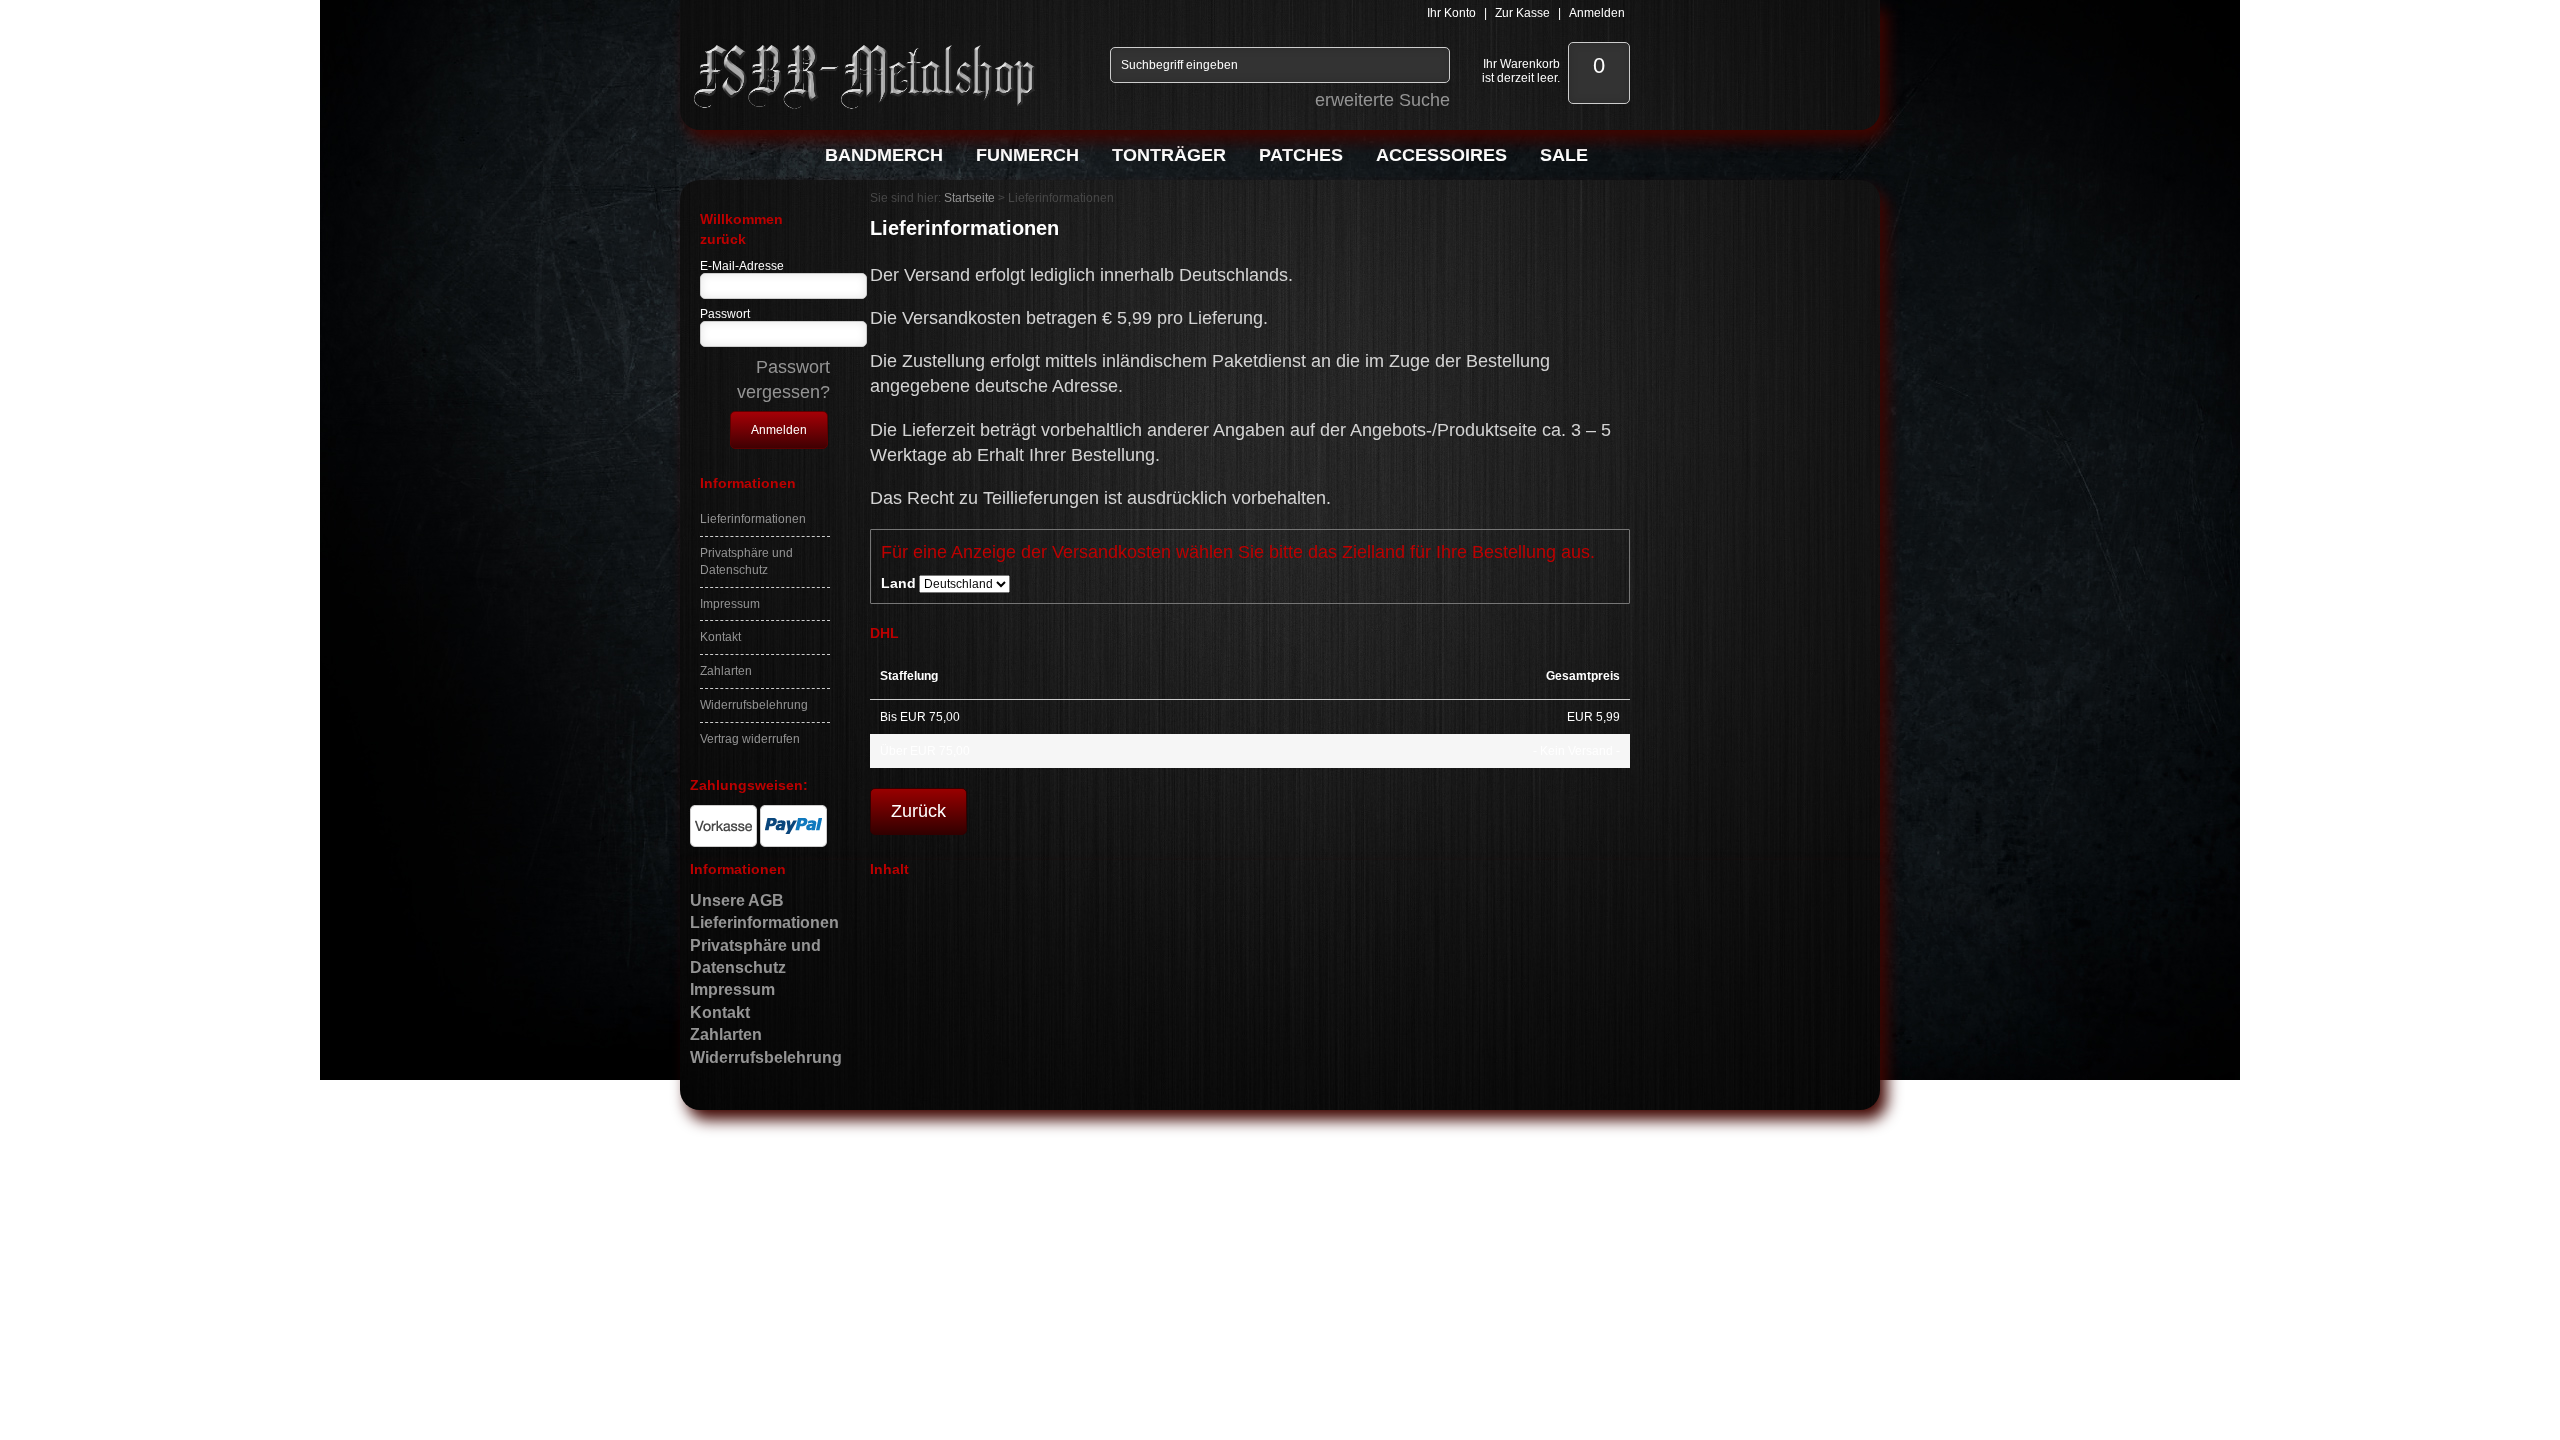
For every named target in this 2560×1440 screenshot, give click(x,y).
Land (898, 583)
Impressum (730, 604)
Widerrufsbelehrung (754, 705)
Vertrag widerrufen (750, 739)
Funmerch (1027, 155)
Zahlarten (726, 671)
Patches (1301, 155)
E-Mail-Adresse (742, 266)
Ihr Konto (1451, 13)
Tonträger (1169, 155)
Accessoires (1441, 155)
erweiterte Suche (1382, 100)
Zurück (918, 811)
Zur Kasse (1522, 13)
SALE (1564, 155)
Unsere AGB (737, 900)
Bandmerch (884, 155)
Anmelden (1597, 13)
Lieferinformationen (753, 519)
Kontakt (720, 637)
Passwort (725, 314)
